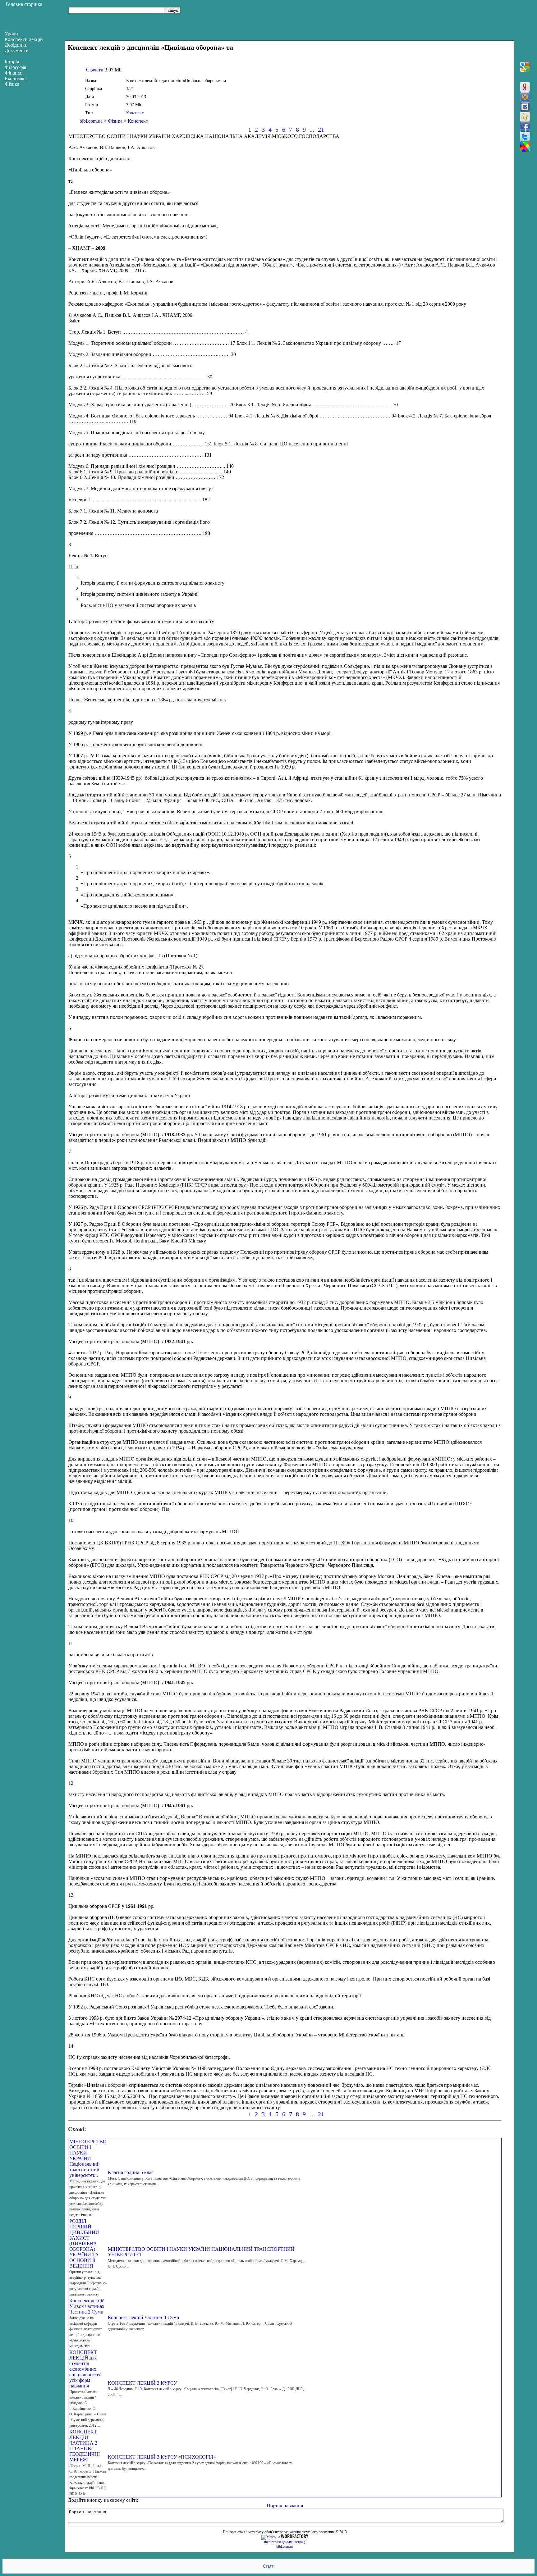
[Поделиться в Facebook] (525, 127)
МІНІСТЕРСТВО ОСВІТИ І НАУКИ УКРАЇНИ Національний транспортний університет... (88, 2158)
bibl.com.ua (91, 121)
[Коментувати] (525, 147)
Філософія (15, 67)
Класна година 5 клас (131, 2172)
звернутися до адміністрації (285, 2542)
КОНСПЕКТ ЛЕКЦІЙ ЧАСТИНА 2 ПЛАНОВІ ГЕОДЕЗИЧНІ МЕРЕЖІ (85, 2446)
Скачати (95, 70)
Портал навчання (285, 2506)
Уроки (11, 34)
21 (321, 130)
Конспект (135, 113)
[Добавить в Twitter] (525, 137)
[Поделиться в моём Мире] (525, 97)
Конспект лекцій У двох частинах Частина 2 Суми (87, 2306)
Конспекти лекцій (24, 39)
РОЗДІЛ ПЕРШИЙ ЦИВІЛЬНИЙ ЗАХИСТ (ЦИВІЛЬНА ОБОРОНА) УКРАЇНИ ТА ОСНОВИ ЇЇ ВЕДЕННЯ (84, 2243)
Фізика (115, 121)
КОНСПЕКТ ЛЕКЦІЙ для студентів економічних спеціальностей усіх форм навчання (86, 2369)
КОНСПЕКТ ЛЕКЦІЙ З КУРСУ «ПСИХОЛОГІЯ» (162, 2457)
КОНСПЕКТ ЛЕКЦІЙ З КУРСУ (142, 2383)
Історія (12, 62)
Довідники (16, 45)
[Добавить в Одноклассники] (525, 117)
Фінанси (14, 73)
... (312, 130)
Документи (17, 50)
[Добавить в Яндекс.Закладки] (525, 87)
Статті (269, 2566)
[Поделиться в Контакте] (525, 107)
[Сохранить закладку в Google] (525, 67)
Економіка (16, 78)
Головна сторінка (24, 4)
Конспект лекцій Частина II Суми (144, 2317)
